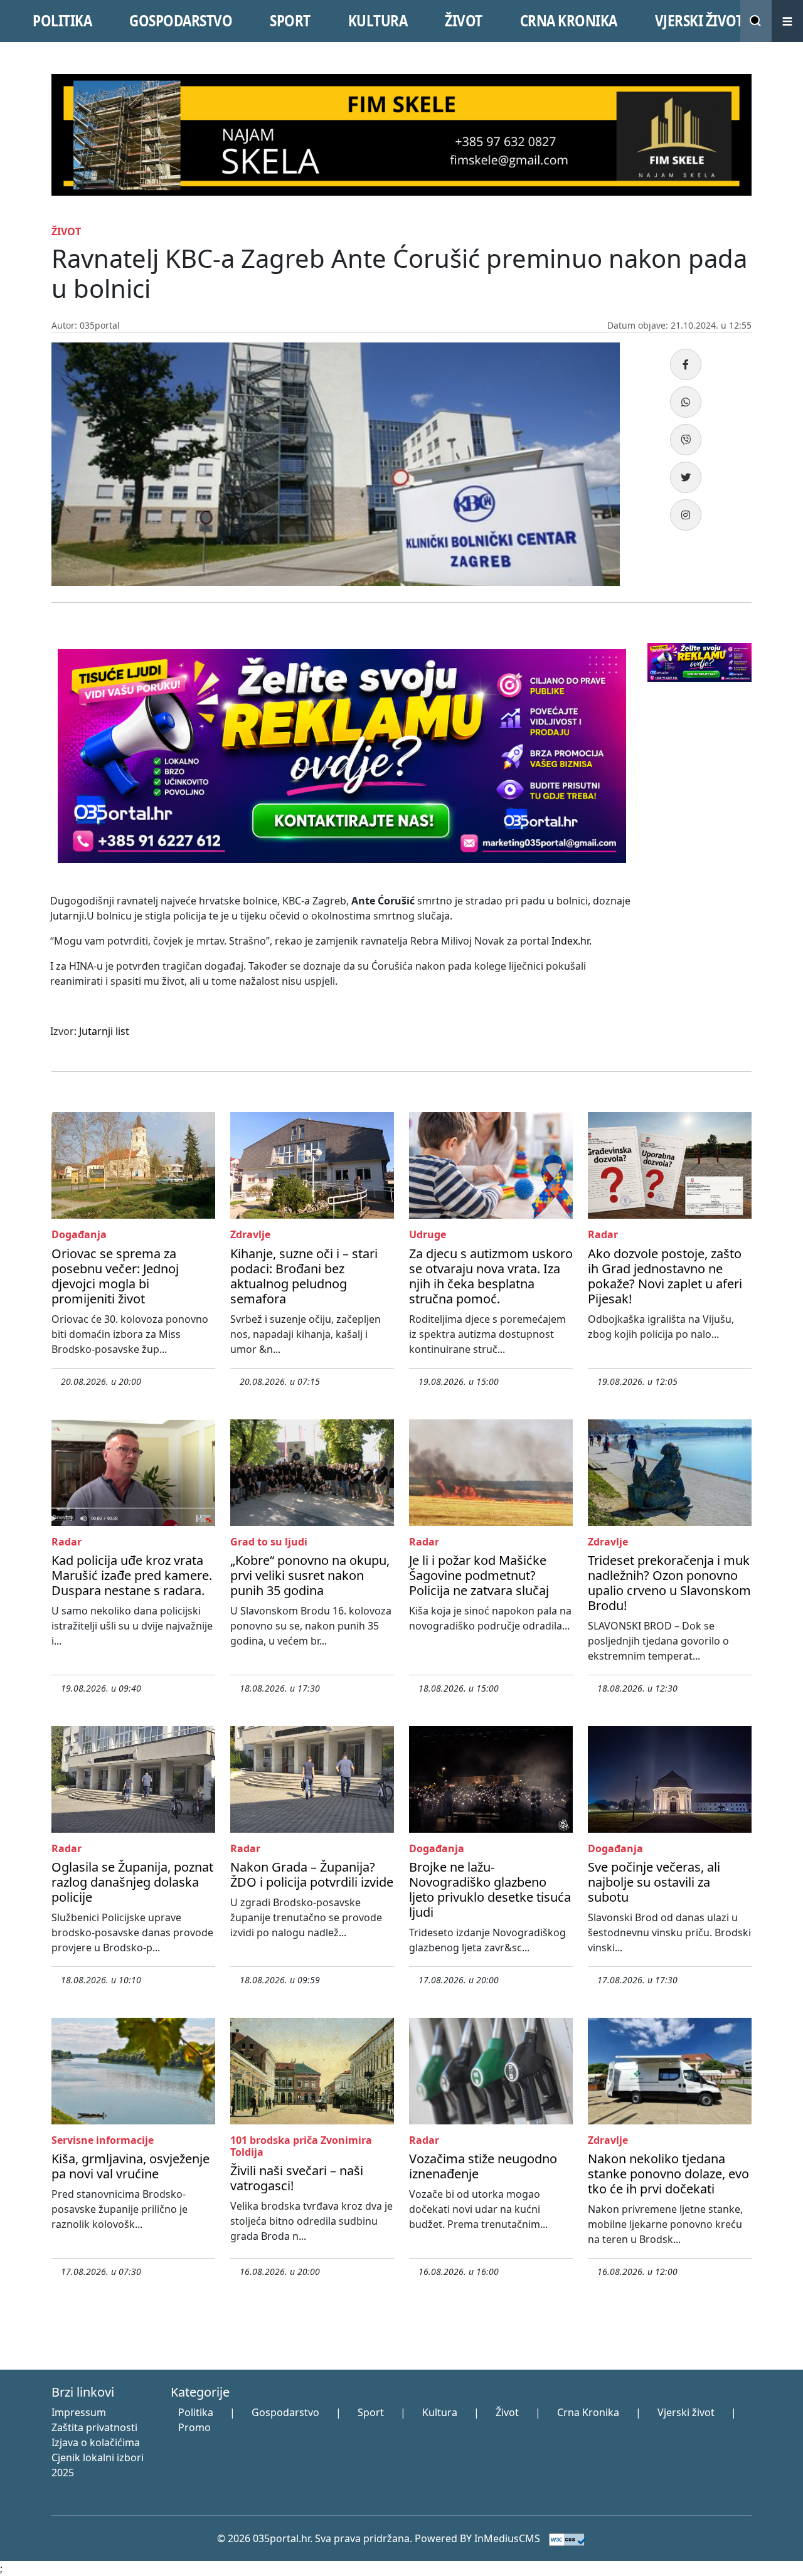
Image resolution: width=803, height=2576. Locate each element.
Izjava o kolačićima (96, 2442)
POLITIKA (62, 21)
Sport (371, 2412)
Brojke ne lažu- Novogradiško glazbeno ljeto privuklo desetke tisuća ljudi (490, 1890)
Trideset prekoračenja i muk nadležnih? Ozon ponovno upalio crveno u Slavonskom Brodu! (669, 1583)
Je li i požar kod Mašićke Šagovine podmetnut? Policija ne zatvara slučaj (479, 1575)
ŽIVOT (464, 21)
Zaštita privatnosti (94, 2427)
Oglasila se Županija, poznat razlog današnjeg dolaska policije (132, 1882)
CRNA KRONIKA (569, 21)
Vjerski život (686, 2412)
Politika (196, 2412)
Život (507, 2412)
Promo (194, 2427)
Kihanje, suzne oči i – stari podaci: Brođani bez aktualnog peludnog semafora (304, 1276)
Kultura (440, 2412)
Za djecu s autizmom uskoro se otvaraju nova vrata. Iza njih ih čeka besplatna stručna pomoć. (491, 1276)
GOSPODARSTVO (181, 21)
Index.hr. (572, 941)
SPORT (290, 21)
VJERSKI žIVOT (699, 21)
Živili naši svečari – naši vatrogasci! (297, 2178)
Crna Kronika (588, 2412)
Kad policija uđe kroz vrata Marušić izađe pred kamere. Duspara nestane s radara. (132, 1575)
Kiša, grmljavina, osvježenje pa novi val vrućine (130, 2166)
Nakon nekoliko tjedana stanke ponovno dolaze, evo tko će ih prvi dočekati (668, 2174)
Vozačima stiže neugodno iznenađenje (483, 2166)
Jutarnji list (104, 1031)
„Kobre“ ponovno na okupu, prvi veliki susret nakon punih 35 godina (310, 1575)
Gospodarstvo (285, 2412)
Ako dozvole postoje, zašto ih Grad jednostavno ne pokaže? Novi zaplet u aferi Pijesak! (665, 1276)
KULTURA (378, 21)
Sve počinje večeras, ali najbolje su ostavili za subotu (654, 1882)
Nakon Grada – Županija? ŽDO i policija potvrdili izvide (312, 1874)
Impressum (79, 2412)
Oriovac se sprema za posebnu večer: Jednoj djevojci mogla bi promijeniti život (115, 1276)
